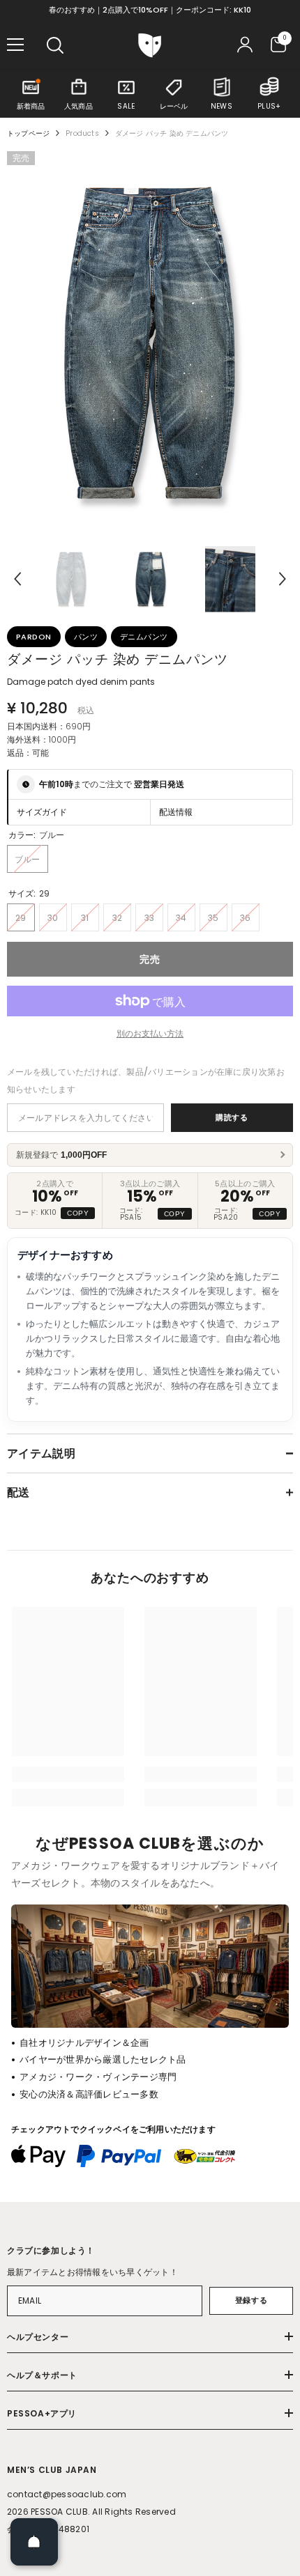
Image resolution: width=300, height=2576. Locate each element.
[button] (17, 579)
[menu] (15, 45)
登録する (251, 2300)
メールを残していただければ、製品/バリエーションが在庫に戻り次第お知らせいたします (146, 1080)
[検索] (55, 45)
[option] (150, 342)
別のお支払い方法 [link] (150, 1033)
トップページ (28, 133)
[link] (68, 1774)
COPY (78, 1213)
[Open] (34, 2542)
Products (82, 133)
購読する (232, 1117)
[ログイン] (245, 45)
